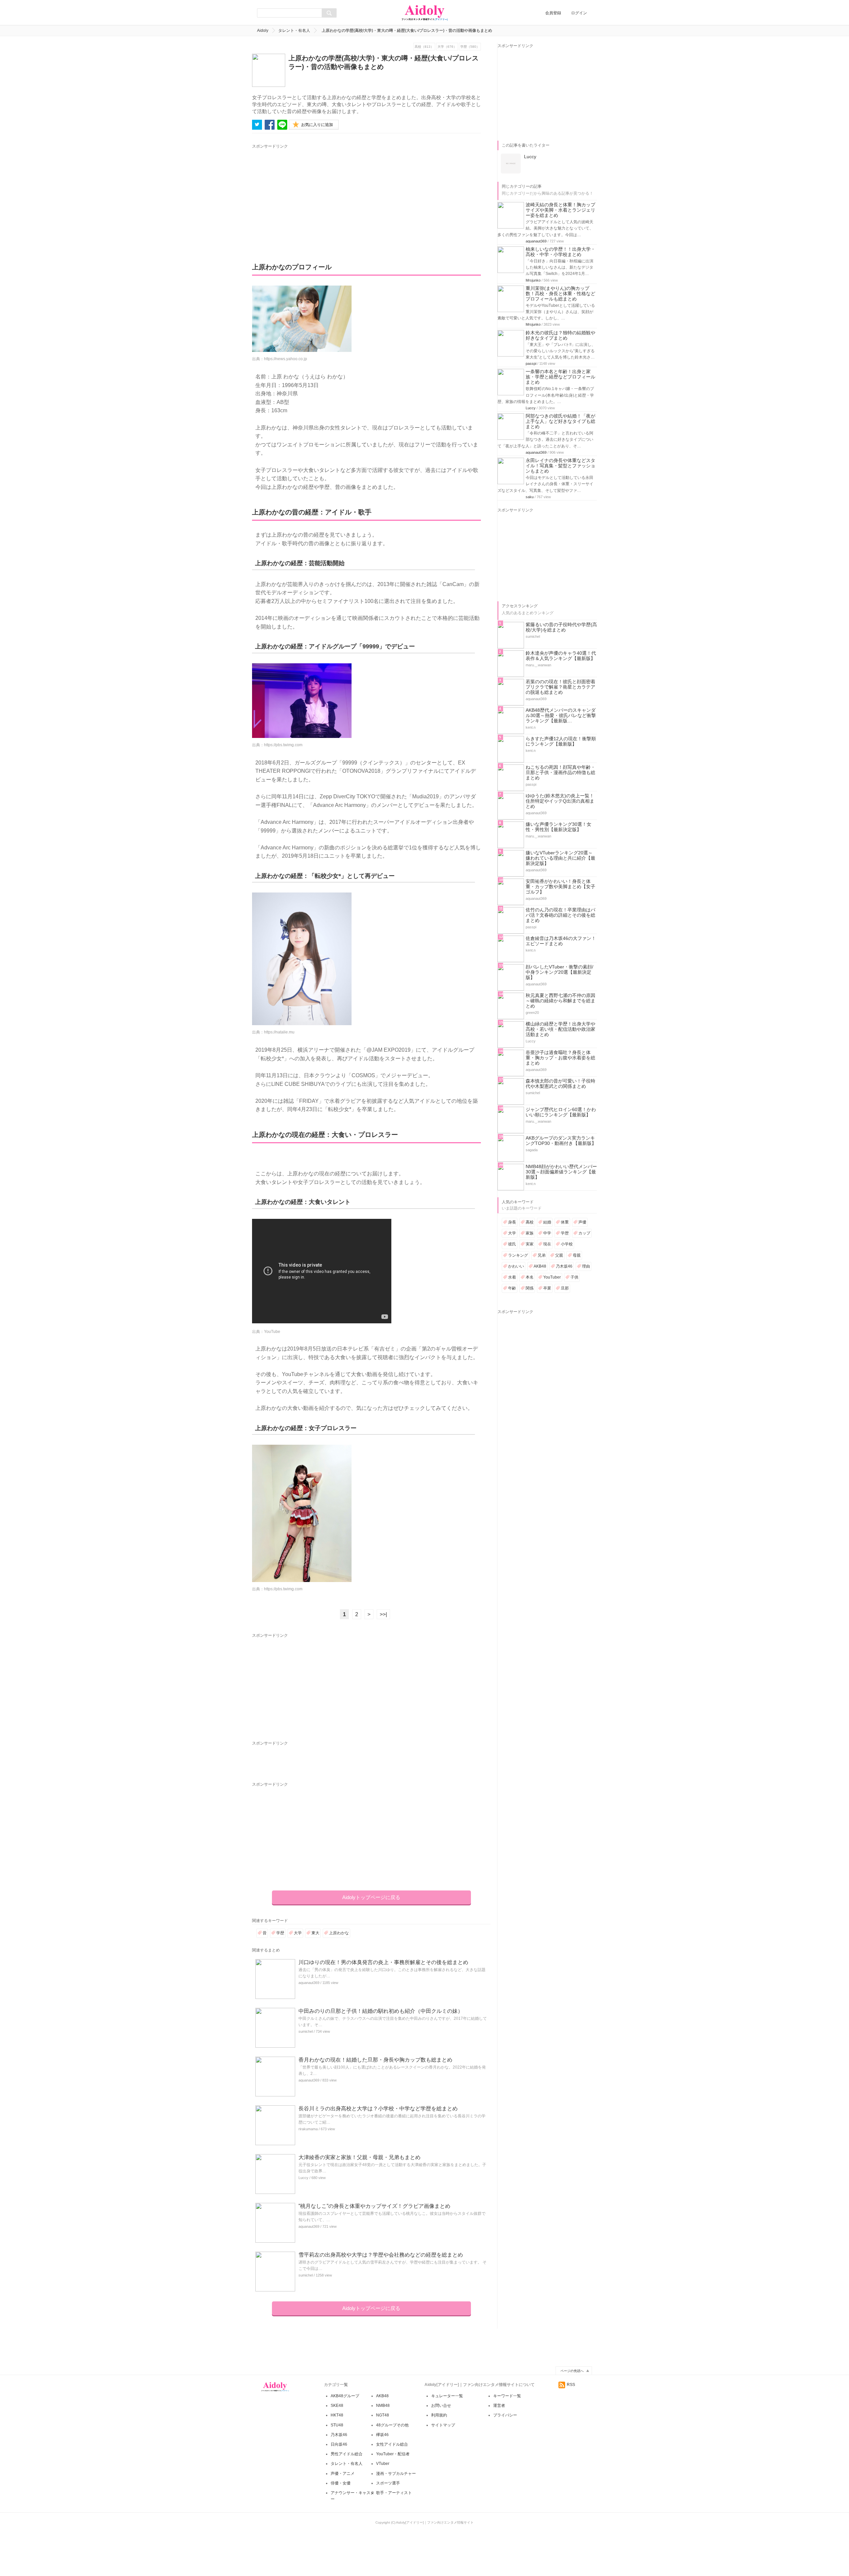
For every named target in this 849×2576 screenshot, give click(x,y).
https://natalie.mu (279, 1032)
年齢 (512, 1288)
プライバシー (505, 2415)
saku (530, 497)
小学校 (567, 1244)
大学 (298, 1933)
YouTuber (552, 1277)
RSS (571, 2385)
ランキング (518, 1255)
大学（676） (447, 47)
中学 (547, 1233)
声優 (582, 1222)
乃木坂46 (564, 1266)
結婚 (547, 1222)
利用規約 (439, 2415)
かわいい (516, 1266)
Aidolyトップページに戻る (371, 1897)
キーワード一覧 (507, 2396)
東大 (315, 1933)
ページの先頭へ (572, 2371)
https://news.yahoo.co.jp (286, 359)
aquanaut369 (309, 1983)
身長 (512, 1222)
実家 (530, 1244)
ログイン (579, 13)
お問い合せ (441, 2406)
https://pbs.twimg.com (283, 745)
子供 (574, 1277)
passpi (531, 363)
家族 (530, 1233)
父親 (559, 1255)
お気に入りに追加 (317, 125)
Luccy (303, 2178)
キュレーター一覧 (447, 2396)
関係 (530, 1288)
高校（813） (424, 47)
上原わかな (339, 1933)
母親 (577, 1255)
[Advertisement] (314, 196)
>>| (383, 1614)
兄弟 (542, 1255)
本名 (530, 1277)
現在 (547, 1244)
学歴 (280, 1933)
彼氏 (512, 1244)
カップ (584, 1233)
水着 (512, 1277)
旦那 (565, 1288)
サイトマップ (443, 2425)
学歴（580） (470, 47)
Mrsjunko (533, 280)
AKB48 (540, 1266)
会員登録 (553, 13)
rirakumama (308, 2129)
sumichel (306, 2031)
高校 (530, 1222)
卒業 (547, 1288)
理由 (586, 1266)
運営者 (499, 2406)
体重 (565, 1222)
